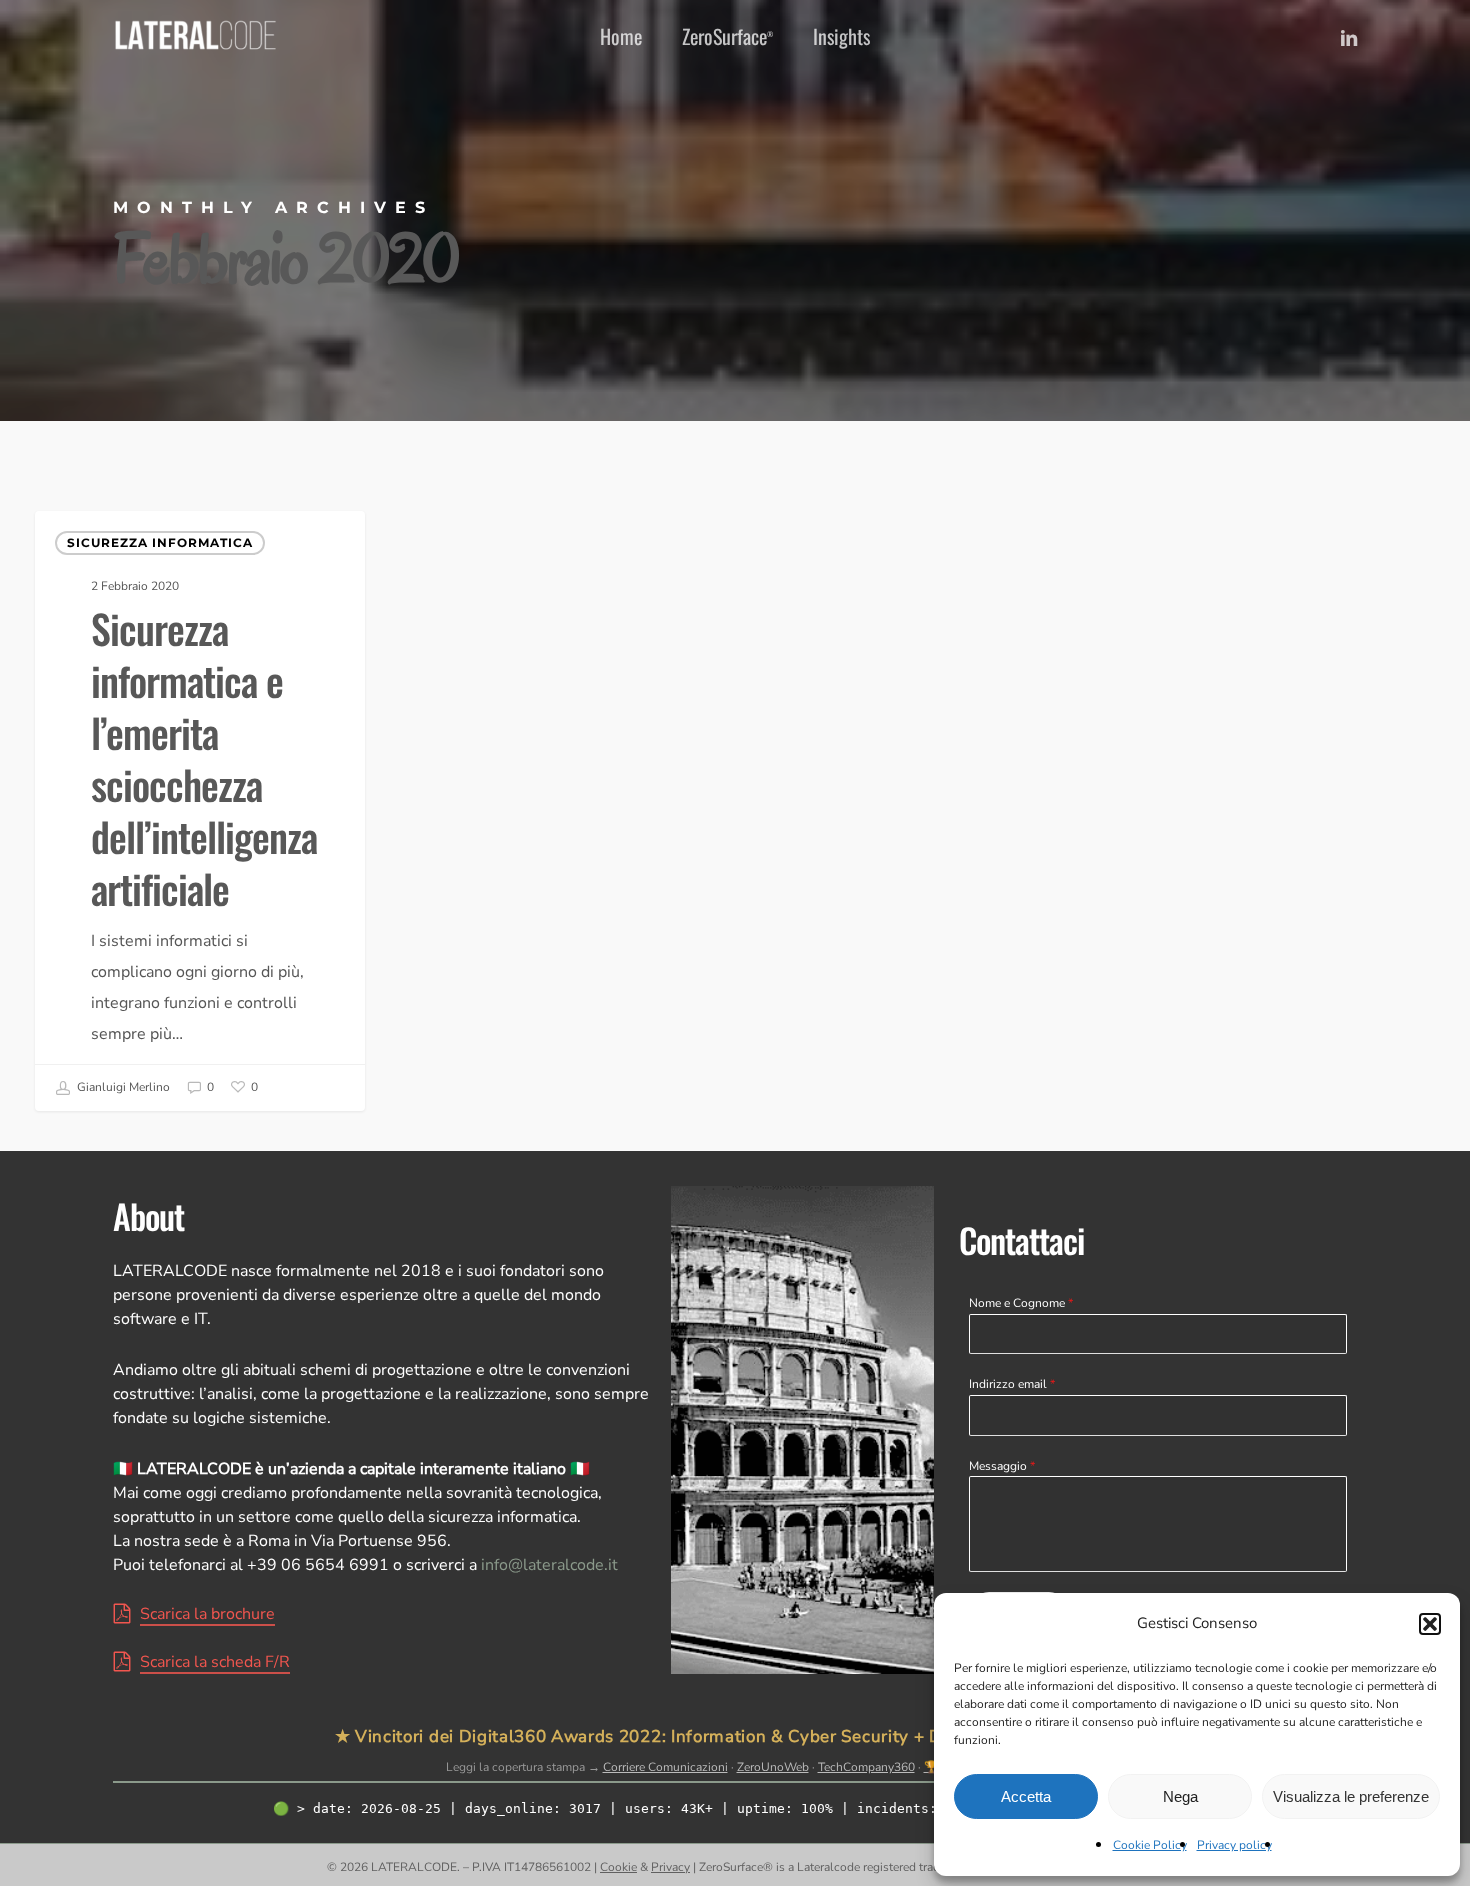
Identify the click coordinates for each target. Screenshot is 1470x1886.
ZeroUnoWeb (773, 1767)
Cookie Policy (1150, 1845)
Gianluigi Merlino (122, 1087)
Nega (1180, 1796)
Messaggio (1002, 1466)
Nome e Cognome (1021, 1303)
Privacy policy (1234, 1845)
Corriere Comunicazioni (665, 1767)
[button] (1430, 1624)
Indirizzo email (1012, 1384)
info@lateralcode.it (549, 1565)
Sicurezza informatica (160, 542)
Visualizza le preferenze (1351, 1796)
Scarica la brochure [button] (207, 1614)
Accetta (1026, 1796)
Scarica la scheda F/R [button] (215, 1662)
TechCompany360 (866, 1767)
